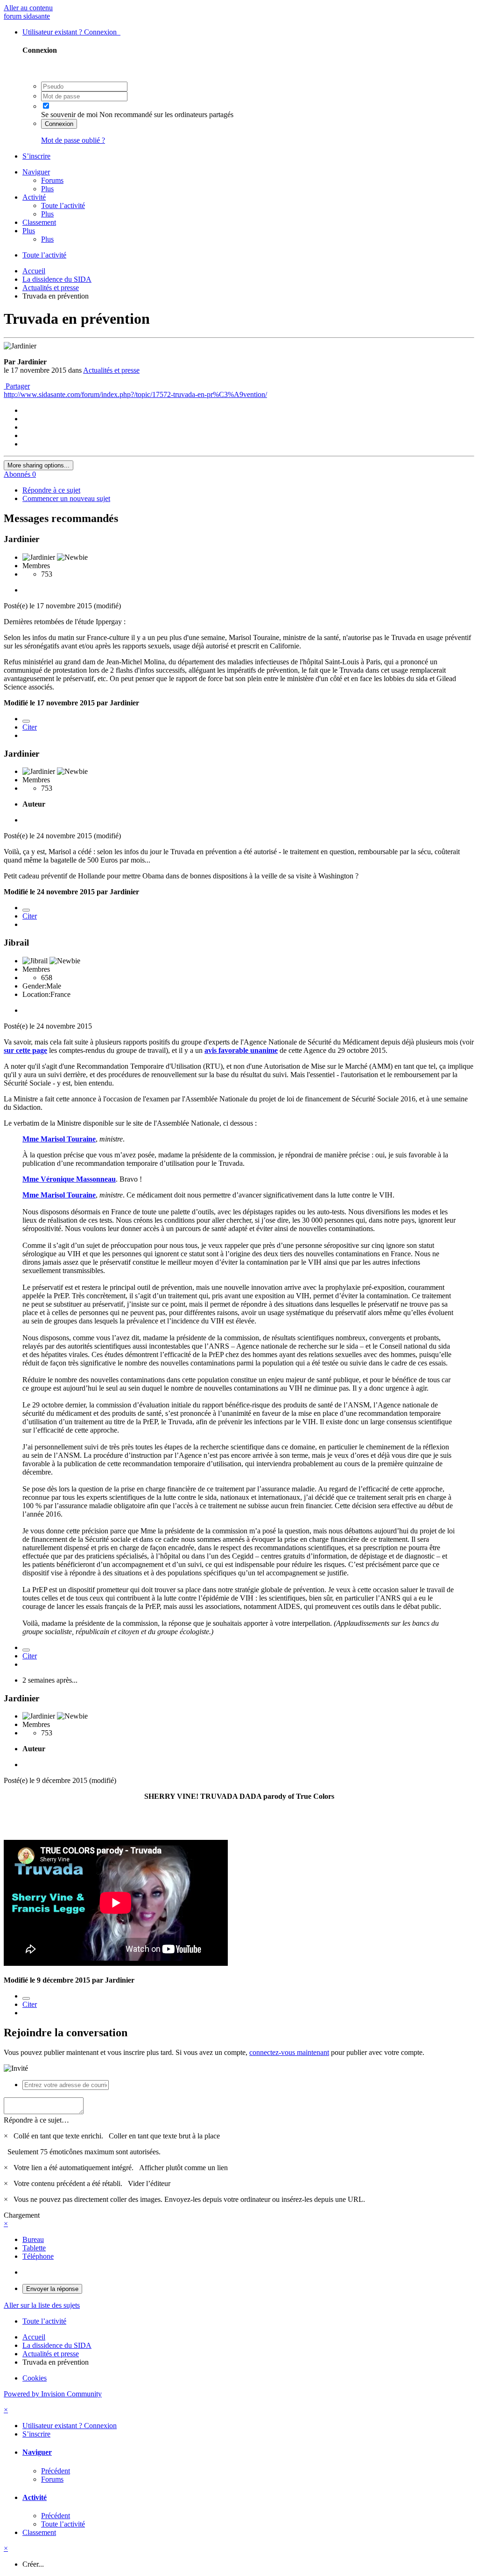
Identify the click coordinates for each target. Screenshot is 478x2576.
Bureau (33, 2239)
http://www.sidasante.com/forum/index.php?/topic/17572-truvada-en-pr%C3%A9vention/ (135, 394)
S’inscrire (36, 156)
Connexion (59, 124)
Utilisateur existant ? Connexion (71, 32)
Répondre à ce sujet (51, 490)
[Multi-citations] (26, 721)
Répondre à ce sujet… (36, 2120)
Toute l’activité (63, 205)
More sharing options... (39, 465)
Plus (47, 189)
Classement (39, 222)
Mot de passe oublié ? (73, 140)
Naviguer (36, 172)
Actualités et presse (111, 370)
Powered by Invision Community (53, 2394)
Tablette (34, 2248)
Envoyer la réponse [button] (52, 2289)
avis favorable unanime (241, 1050)
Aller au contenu (28, 8)
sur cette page (25, 1050)
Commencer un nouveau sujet (66, 498)
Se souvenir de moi (69, 115)
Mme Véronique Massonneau (69, 1179)
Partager (17, 386)
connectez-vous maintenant (289, 2052)
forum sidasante (27, 16)
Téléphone (38, 2256)
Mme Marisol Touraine (59, 1139)
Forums (52, 180)
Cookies (35, 2378)
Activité (34, 197)
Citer (30, 727)
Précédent (56, 2471)
